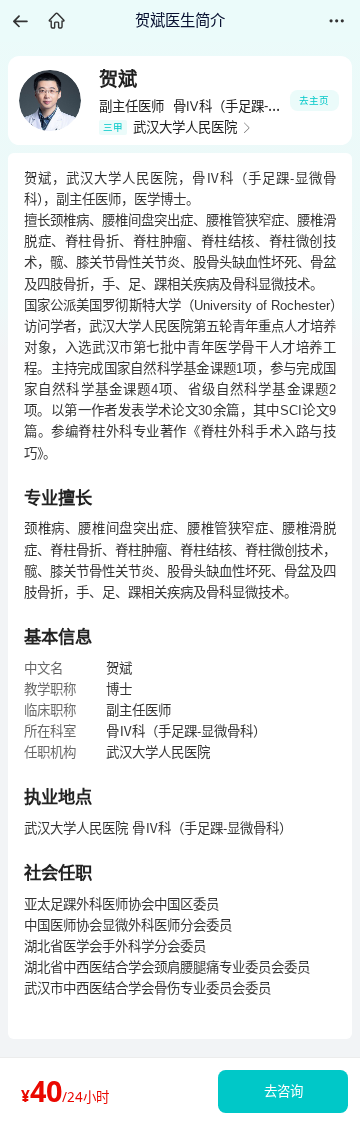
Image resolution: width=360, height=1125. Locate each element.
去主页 (314, 100)
